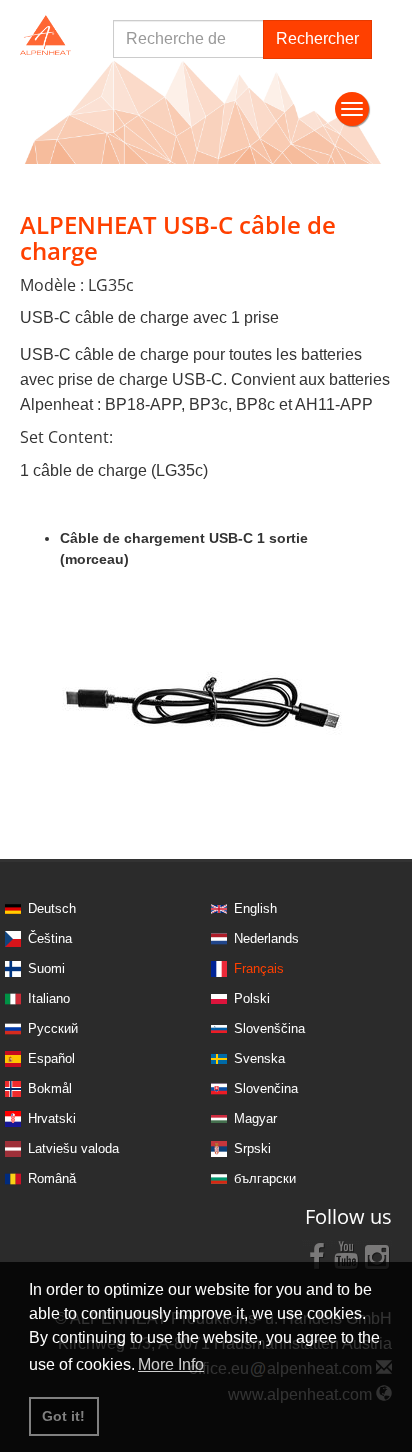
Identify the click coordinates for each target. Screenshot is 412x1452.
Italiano (49, 998)
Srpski (252, 1148)
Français (259, 968)
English (255, 908)
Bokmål (50, 1088)
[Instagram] (377, 1255)
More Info (171, 1364)
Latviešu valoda (73, 1148)
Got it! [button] (63, 1416)
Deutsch (52, 908)
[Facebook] (317, 1255)
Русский (53, 1028)
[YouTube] (347, 1255)
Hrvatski (52, 1118)
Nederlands (266, 938)
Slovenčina (266, 1088)
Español (51, 1058)
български (265, 1178)
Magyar (255, 1118)
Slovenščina (269, 1028)
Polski (252, 998)
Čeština (50, 938)
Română (52, 1178)
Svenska (259, 1058)
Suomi (46, 968)
